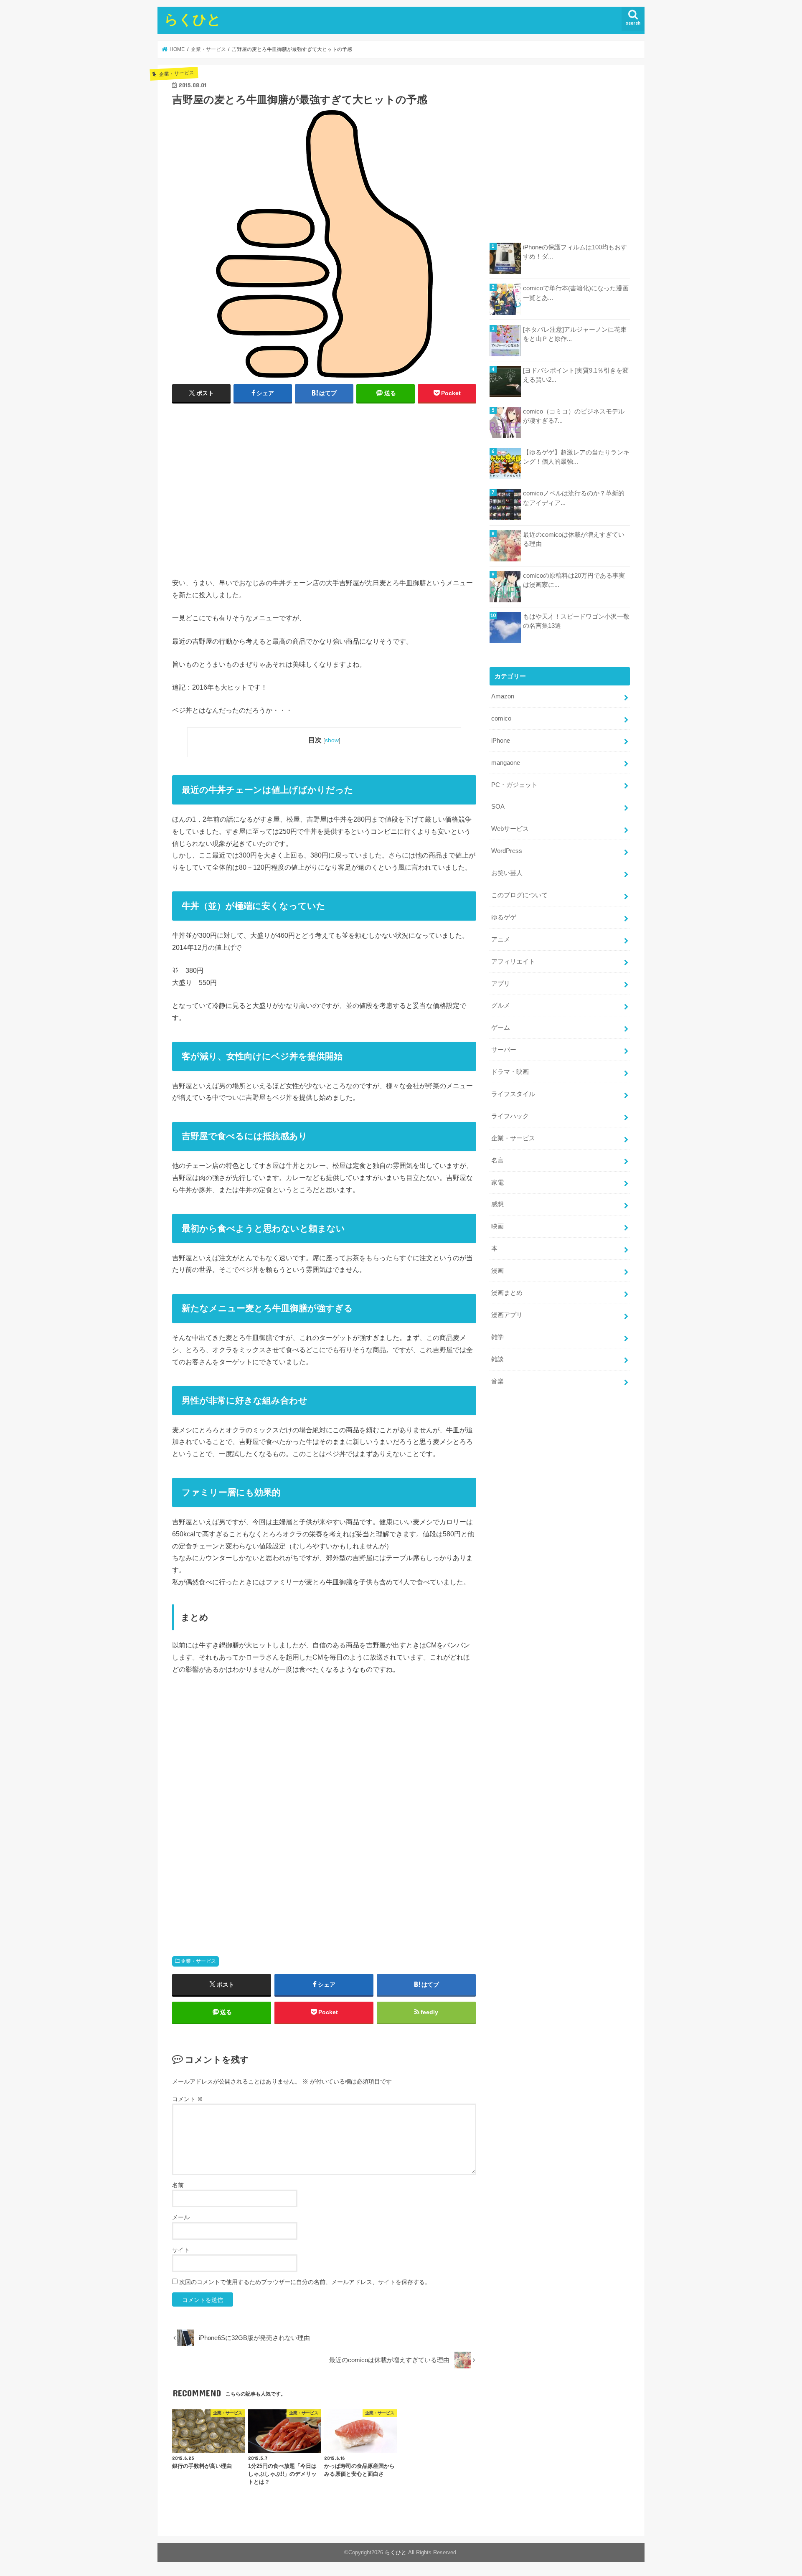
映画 (497, 1226)
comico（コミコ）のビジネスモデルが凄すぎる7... (574, 416)
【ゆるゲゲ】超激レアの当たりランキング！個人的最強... (576, 457)
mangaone (506, 763)
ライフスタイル (513, 1094)
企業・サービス (198, 1961)
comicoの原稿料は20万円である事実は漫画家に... (574, 580)
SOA (498, 807)
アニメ (501, 939)
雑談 (497, 1359)
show (332, 740)
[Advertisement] (324, 494)
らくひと (193, 19)
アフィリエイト (513, 962)
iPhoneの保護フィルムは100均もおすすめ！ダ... (575, 252)
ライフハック (510, 1116)
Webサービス (510, 829)
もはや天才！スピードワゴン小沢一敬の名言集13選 (576, 621)
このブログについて (519, 895)
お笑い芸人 (507, 873)
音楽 (497, 1381)
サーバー (504, 1050)
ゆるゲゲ (504, 917)
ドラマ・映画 (510, 1072)
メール (181, 2217)
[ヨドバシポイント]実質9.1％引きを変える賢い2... (576, 375)
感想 (497, 1204)
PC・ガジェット (514, 785)
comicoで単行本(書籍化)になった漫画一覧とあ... (576, 293)
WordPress (507, 851)
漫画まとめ (507, 1293)
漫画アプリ (507, 1315)
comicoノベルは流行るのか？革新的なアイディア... (574, 498)
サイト (181, 2250)
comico (501, 718)
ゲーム (501, 1028)
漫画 (497, 1271)
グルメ (501, 1005)
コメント (188, 2099)
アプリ (501, 984)
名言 (497, 1160)
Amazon (503, 696)
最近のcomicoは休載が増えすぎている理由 (574, 539)
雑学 (497, 1337)
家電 (497, 1183)
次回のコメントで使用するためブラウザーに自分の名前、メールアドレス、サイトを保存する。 (305, 2282)
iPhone (501, 741)
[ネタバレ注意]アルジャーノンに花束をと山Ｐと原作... (575, 334)
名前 (178, 2185)
